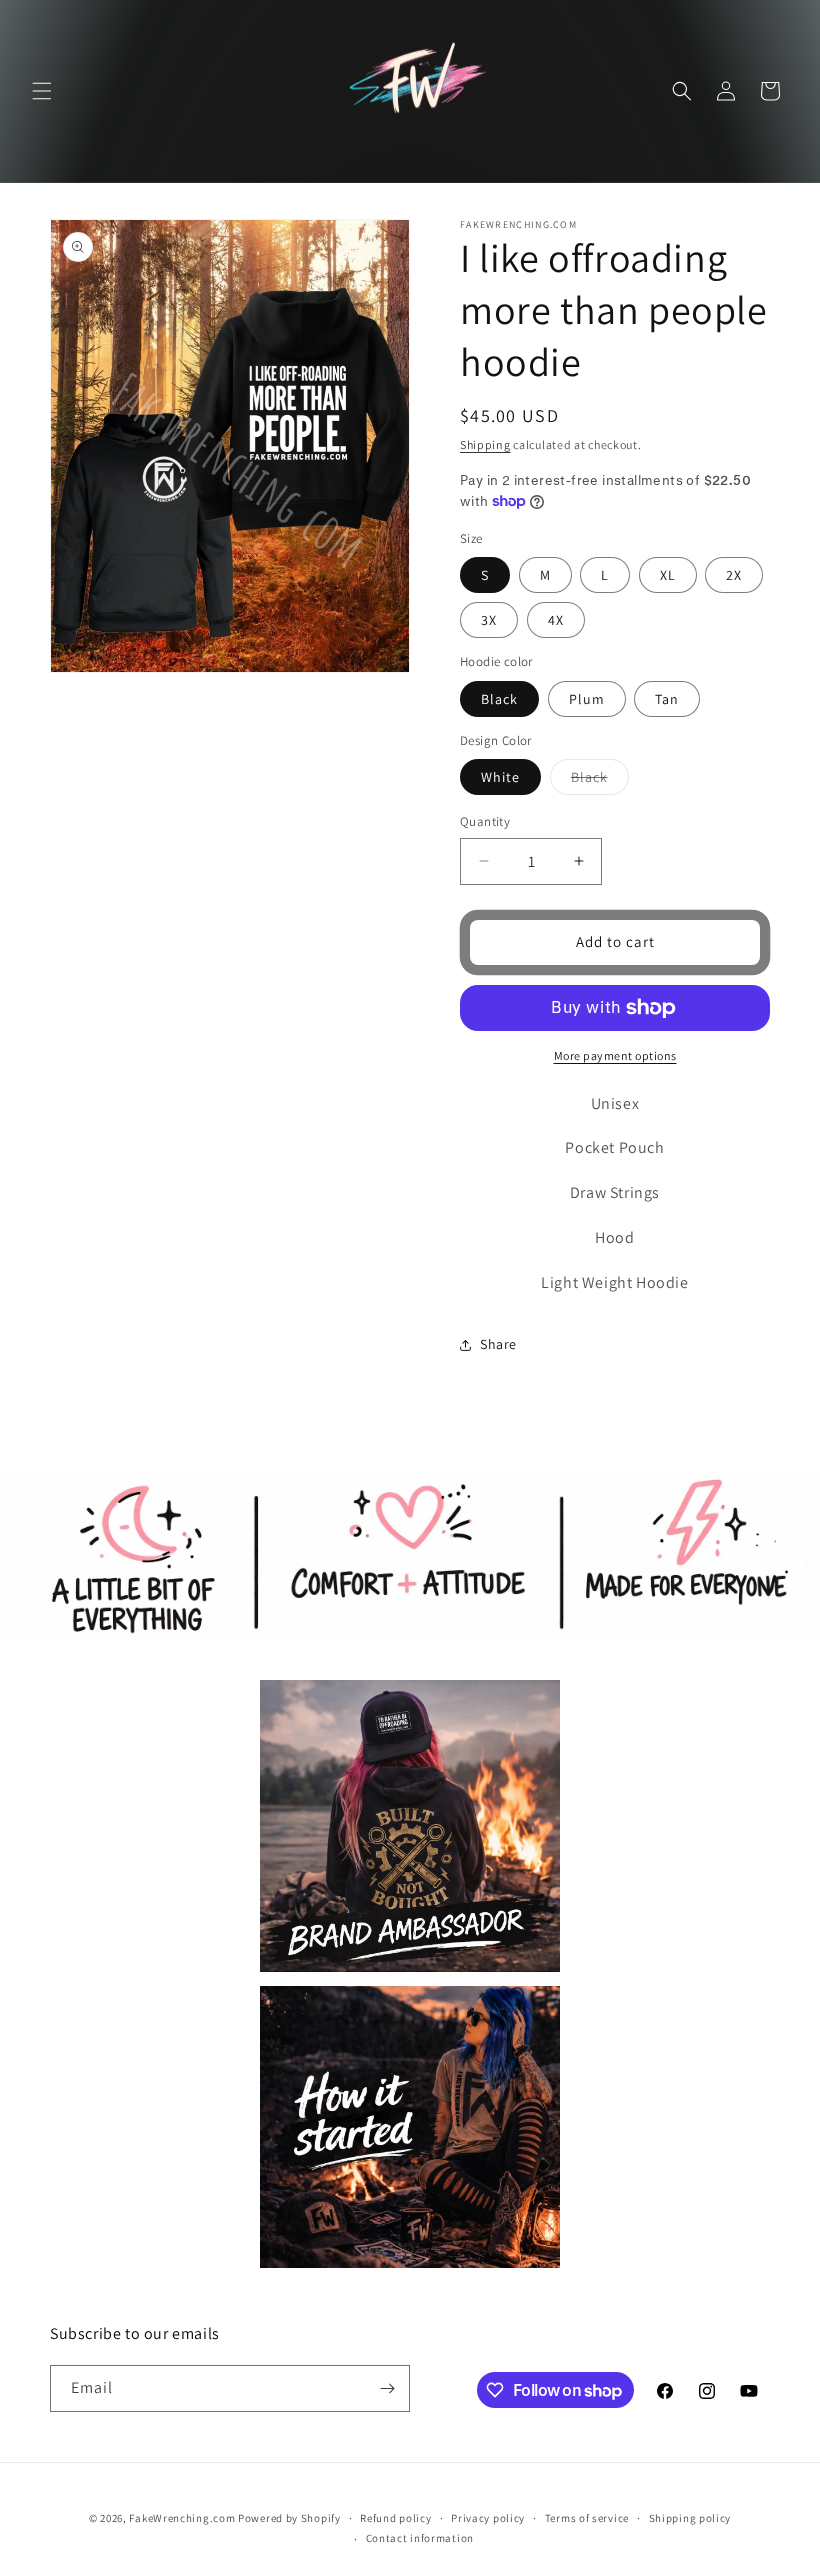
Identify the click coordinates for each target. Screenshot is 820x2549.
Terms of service (587, 2518)
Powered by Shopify (289, 2518)
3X (489, 620)
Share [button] (498, 1344)
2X (734, 575)
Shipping (485, 444)
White (500, 777)
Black (499, 699)
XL (668, 575)
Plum (587, 699)
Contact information (420, 2538)
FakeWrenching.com (182, 2518)
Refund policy (395, 2518)
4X (556, 620)
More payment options (615, 1055)
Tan (667, 699)
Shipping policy (690, 2518)
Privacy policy (488, 2518)
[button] (42, 91)
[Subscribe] (387, 2388)
